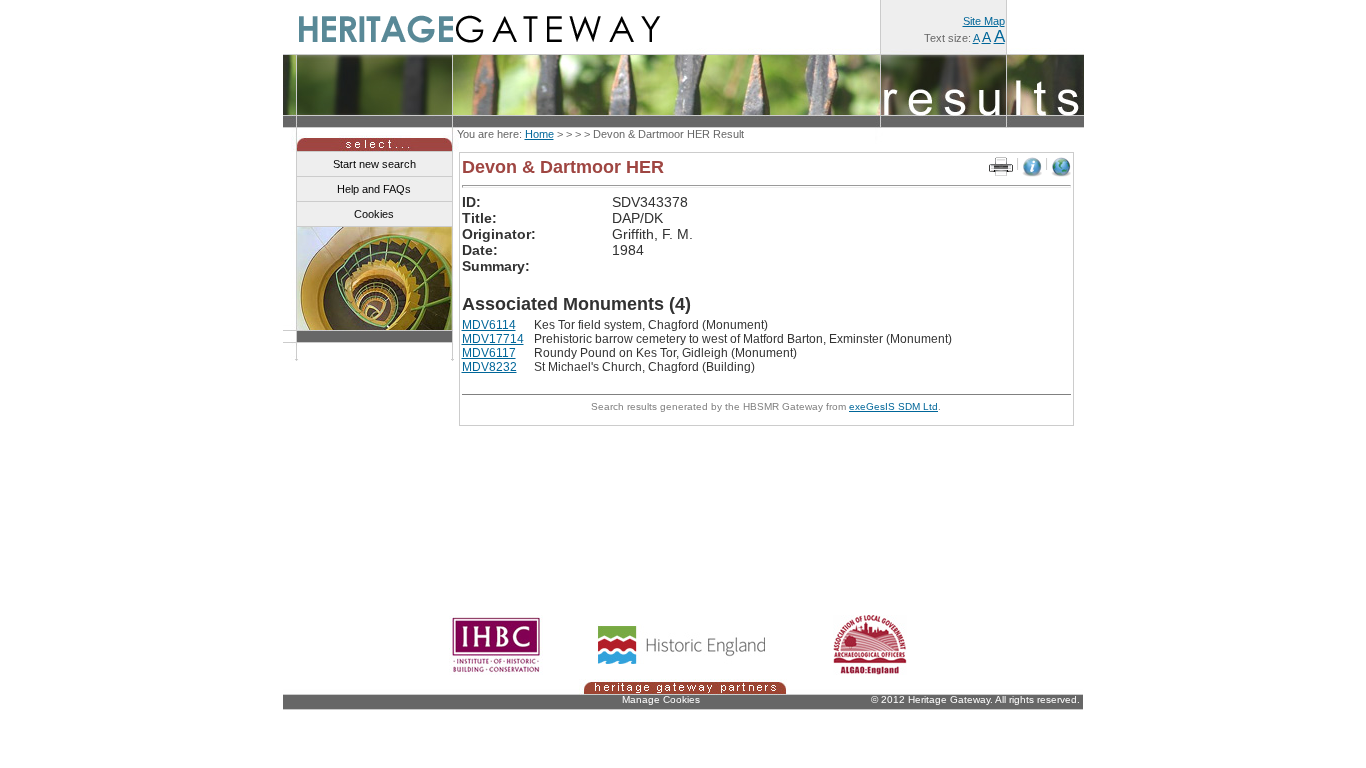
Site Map (984, 21)
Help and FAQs (374, 189)
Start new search (374, 164)
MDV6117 (489, 353)
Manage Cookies (661, 699)
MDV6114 (489, 325)
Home (539, 134)
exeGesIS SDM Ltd (893, 406)
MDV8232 (489, 367)
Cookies (374, 214)
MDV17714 (493, 339)
